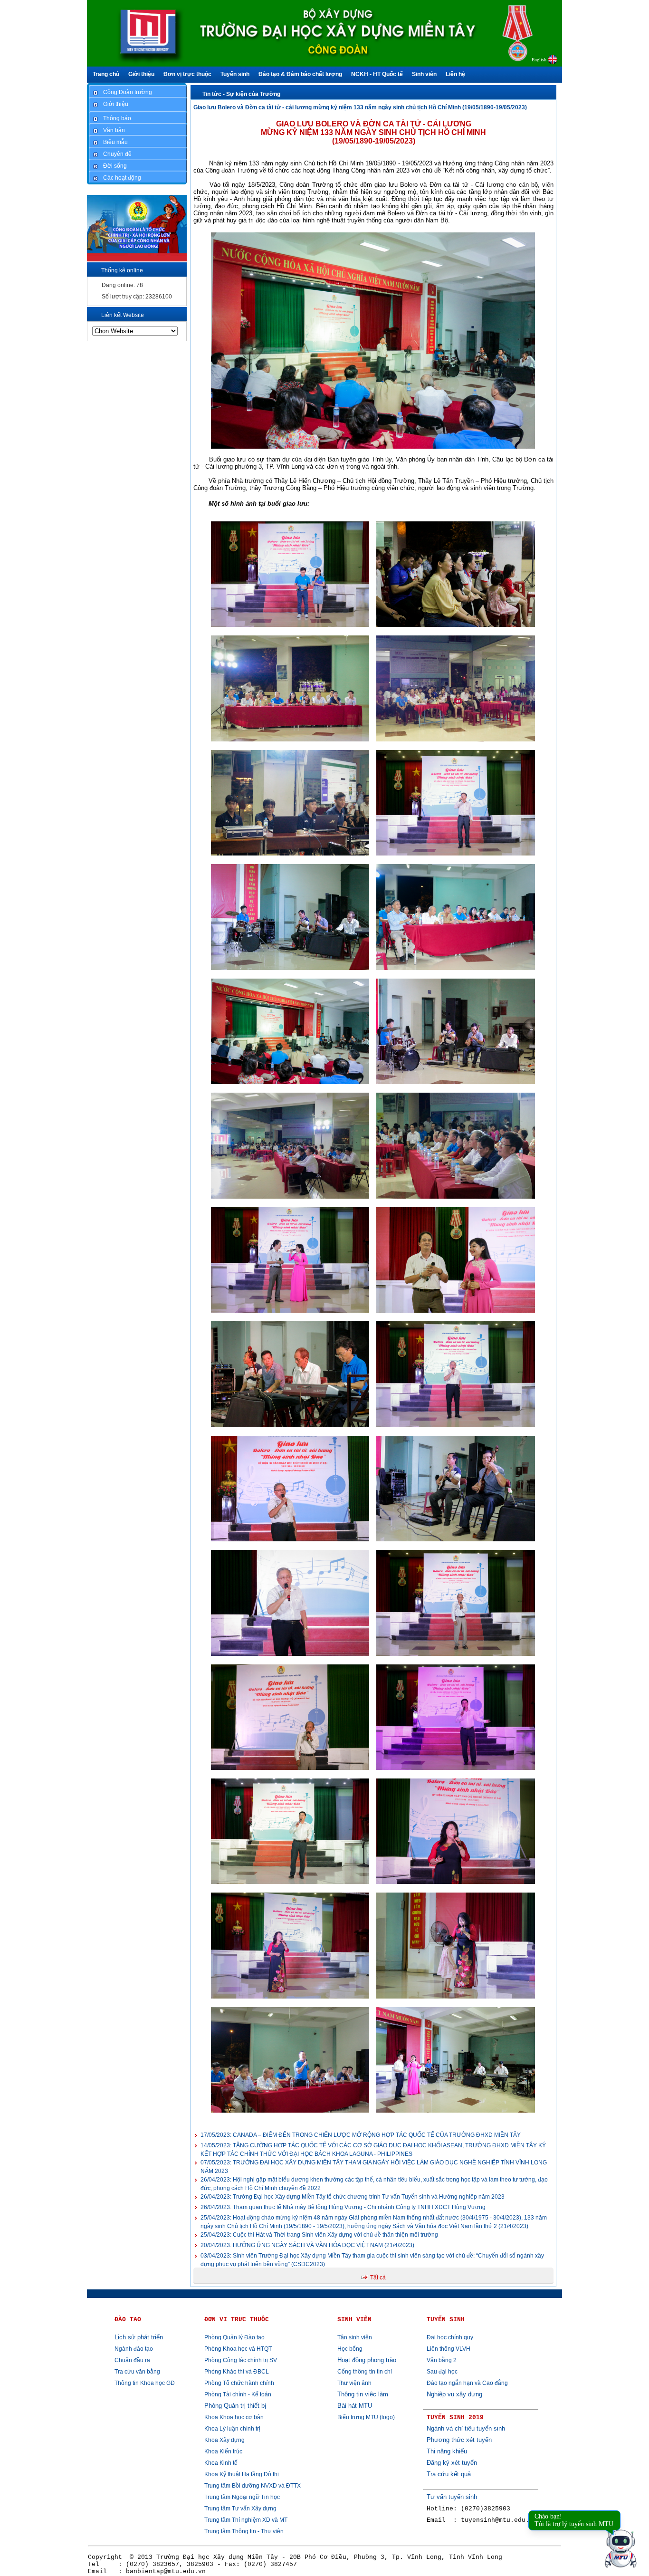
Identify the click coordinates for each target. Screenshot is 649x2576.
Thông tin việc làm (363, 2394)
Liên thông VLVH (449, 2349)
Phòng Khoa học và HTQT (238, 2349)
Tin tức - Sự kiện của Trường (241, 94)
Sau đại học (442, 2372)
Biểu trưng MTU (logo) (366, 2417)
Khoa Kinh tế (221, 2463)
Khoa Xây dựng (224, 2440)
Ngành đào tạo (134, 2349)
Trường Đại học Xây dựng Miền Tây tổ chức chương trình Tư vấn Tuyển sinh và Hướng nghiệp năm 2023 (353, 2197)
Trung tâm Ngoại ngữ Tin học (242, 2497)
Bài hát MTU (355, 2406)
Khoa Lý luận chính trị (232, 2429)
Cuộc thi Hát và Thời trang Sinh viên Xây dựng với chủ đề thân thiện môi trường (319, 2235)
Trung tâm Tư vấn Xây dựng (240, 2509)
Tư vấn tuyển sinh (452, 2497)
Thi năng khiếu (447, 2451)
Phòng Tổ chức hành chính (239, 2383)
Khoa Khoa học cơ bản (234, 2417)
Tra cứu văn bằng (137, 2372)
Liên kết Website (123, 315)
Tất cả (378, 2278)
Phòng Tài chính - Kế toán (238, 2394)
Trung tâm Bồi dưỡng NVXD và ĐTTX (253, 2486)
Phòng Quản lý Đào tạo (234, 2337)
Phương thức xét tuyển (459, 2440)
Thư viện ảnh (354, 2383)
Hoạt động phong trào (367, 2360)
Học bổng (350, 2349)
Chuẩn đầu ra (132, 2360)
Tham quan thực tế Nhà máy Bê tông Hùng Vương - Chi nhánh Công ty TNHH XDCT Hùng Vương (343, 2207)
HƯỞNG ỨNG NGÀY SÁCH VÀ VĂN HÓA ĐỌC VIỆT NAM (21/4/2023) (307, 2245)
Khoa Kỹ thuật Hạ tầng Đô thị (242, 2474)
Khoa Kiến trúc (223, 2451)
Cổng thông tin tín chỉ (365, 2372)
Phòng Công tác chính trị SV (241, 2360)
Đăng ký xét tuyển (452, 2463)
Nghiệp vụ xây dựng (454, 2394)
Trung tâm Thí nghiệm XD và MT (246, 2520)
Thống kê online (122, 270)
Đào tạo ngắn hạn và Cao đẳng (467, 2383)
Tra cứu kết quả (449, 2474)
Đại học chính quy (450, 2337)
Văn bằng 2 (442, 2360)
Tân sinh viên (355, 2337)
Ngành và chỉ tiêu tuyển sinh (466, 2428)
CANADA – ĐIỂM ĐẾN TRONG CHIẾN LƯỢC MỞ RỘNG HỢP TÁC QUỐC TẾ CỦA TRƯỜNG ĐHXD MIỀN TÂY (361, 2135)
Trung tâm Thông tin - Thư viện (244, 2531)
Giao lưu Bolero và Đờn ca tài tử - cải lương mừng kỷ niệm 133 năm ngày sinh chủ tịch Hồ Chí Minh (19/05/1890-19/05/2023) (360, 107)
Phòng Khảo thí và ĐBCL (237, 2372)
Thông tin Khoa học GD (145, 2383)
